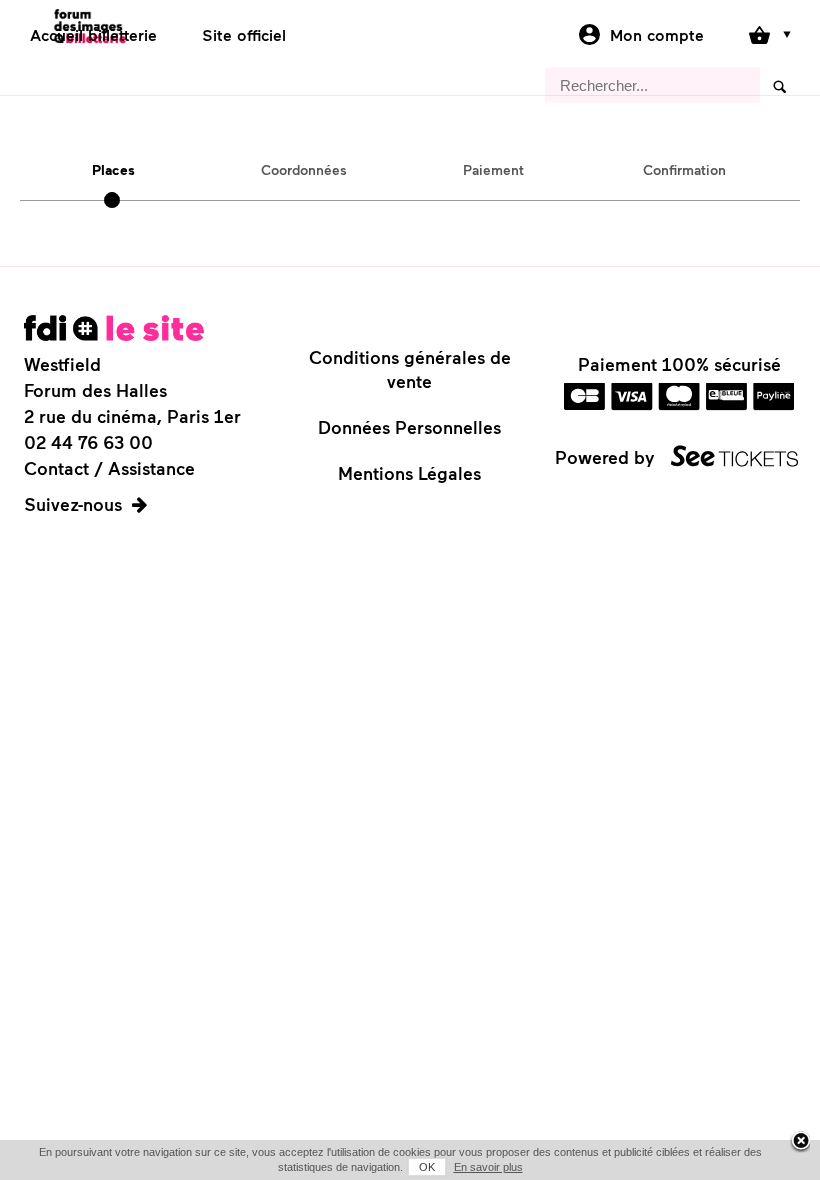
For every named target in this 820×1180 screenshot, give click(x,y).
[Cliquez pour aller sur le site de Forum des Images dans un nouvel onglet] (114, 328)
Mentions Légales (409, 473)
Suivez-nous (73, 504)
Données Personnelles (409, 427)
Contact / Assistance (109, 468)
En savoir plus (488, 1167)
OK (427, 1167)
